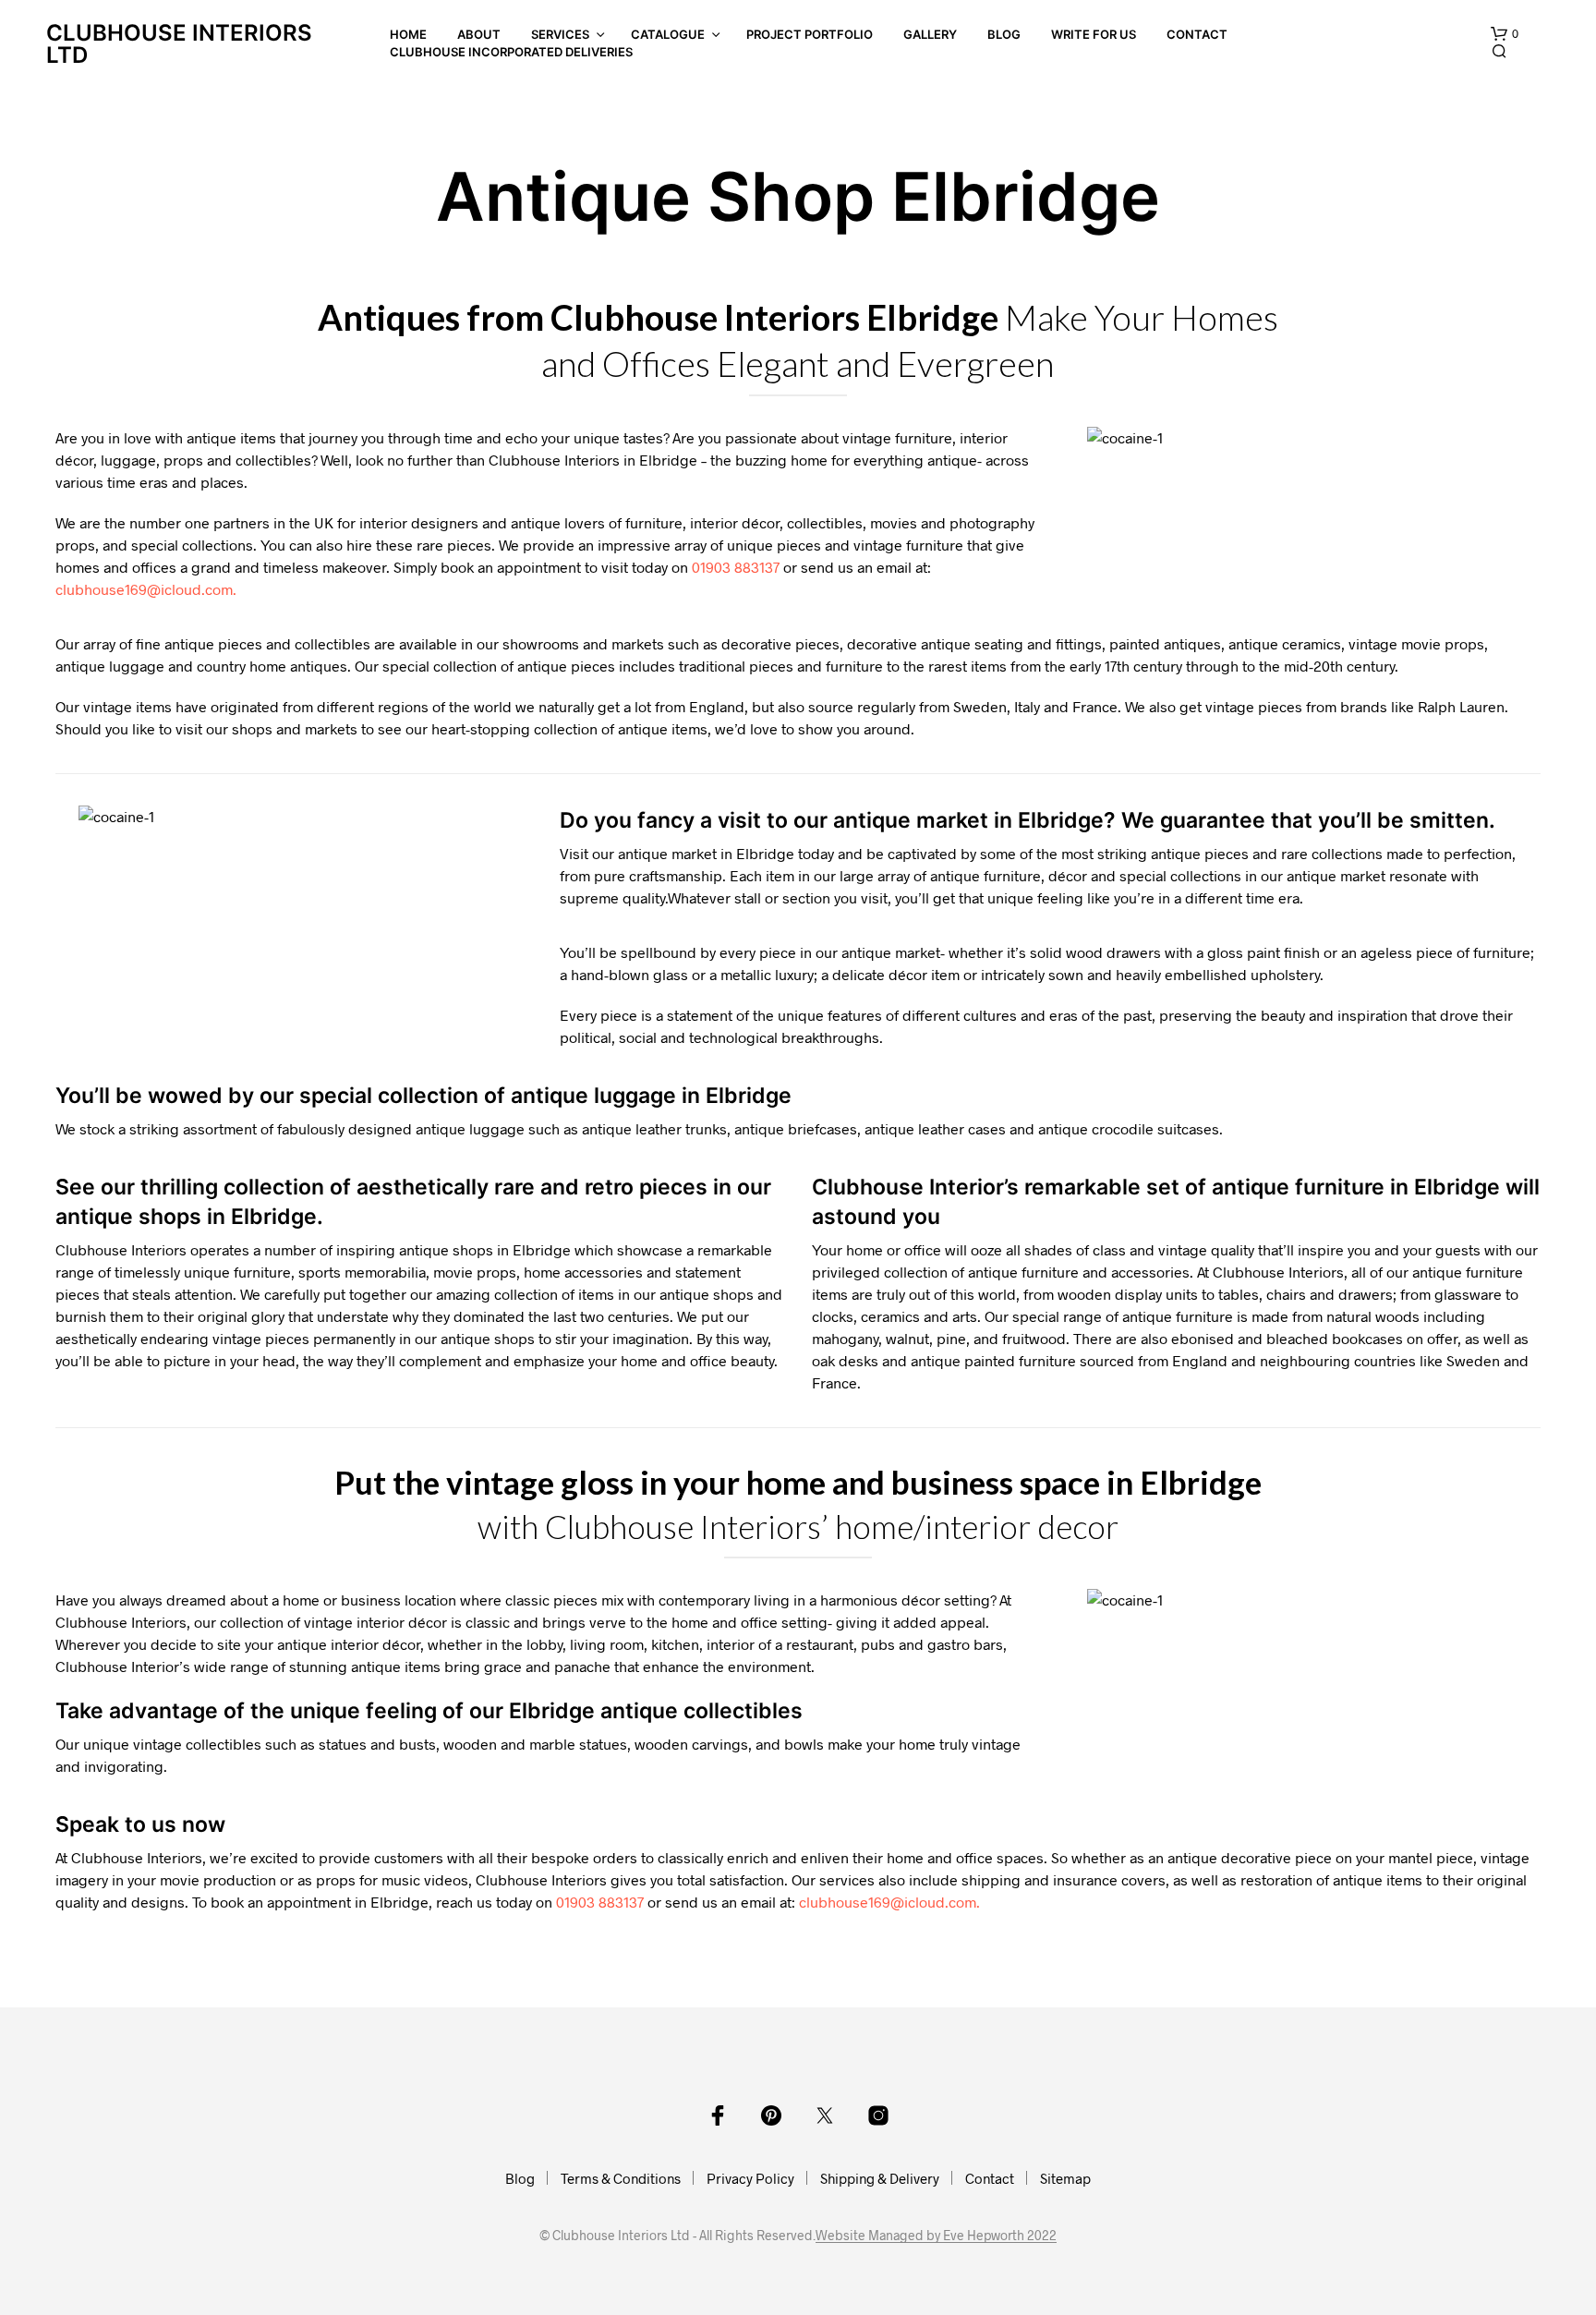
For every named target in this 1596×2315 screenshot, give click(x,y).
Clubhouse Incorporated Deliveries (511, 52)
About (479, 34)
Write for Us (1094, 34)
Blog (1004, 34)
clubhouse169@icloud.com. (146, 589)
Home (408, 34)
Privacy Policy (750, 2178)
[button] (1505, 34)
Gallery (930, 34)
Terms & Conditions (621, 2178)
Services (560, 34)
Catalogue (668, 34)
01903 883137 (736, 567)
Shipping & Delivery (880, 2178)
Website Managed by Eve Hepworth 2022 (936, 2236)
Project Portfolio (810, 34)
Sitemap (1065, 2178)
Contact (1197, 34)
